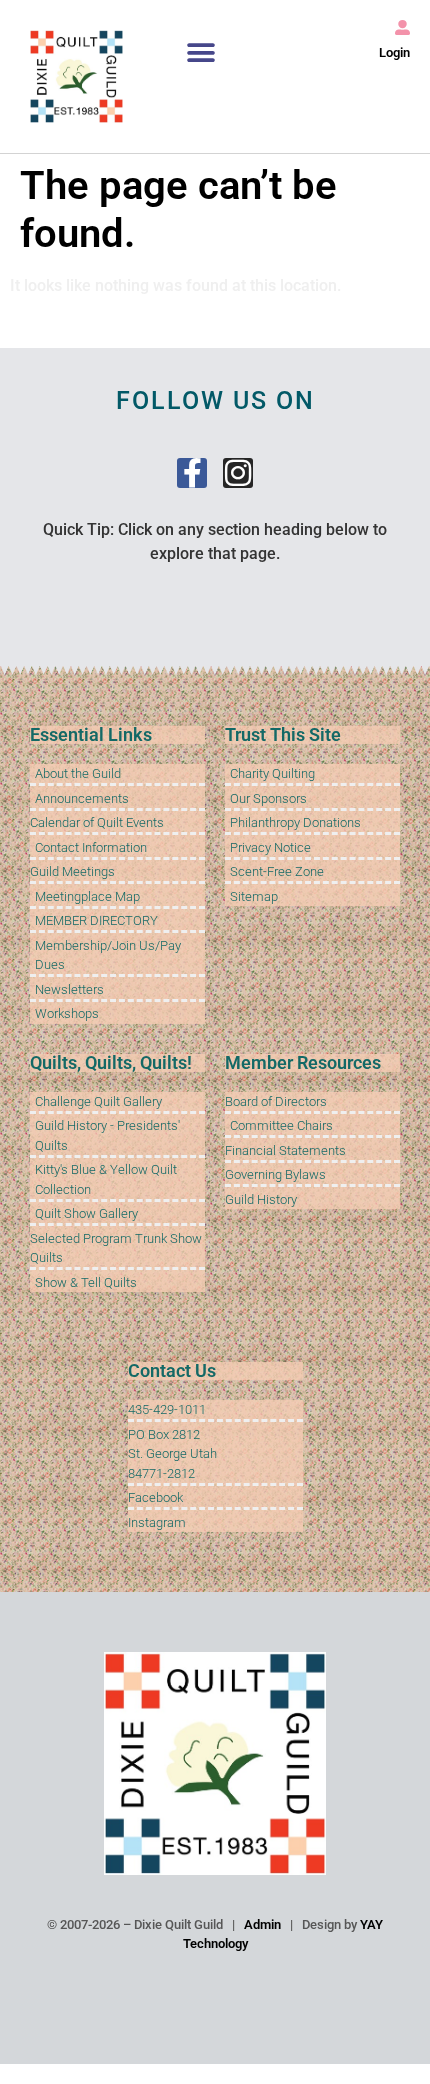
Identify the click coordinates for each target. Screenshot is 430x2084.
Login (394, 52)
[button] (201, 52)
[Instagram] (238, 473)
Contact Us (172, 1370)
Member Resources (303, 1062)
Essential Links (91, 734)
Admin (262, 1924)
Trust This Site (283, 734)
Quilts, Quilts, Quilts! (111, 1062)
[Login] (402, 27)
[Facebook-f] (192, 473)
